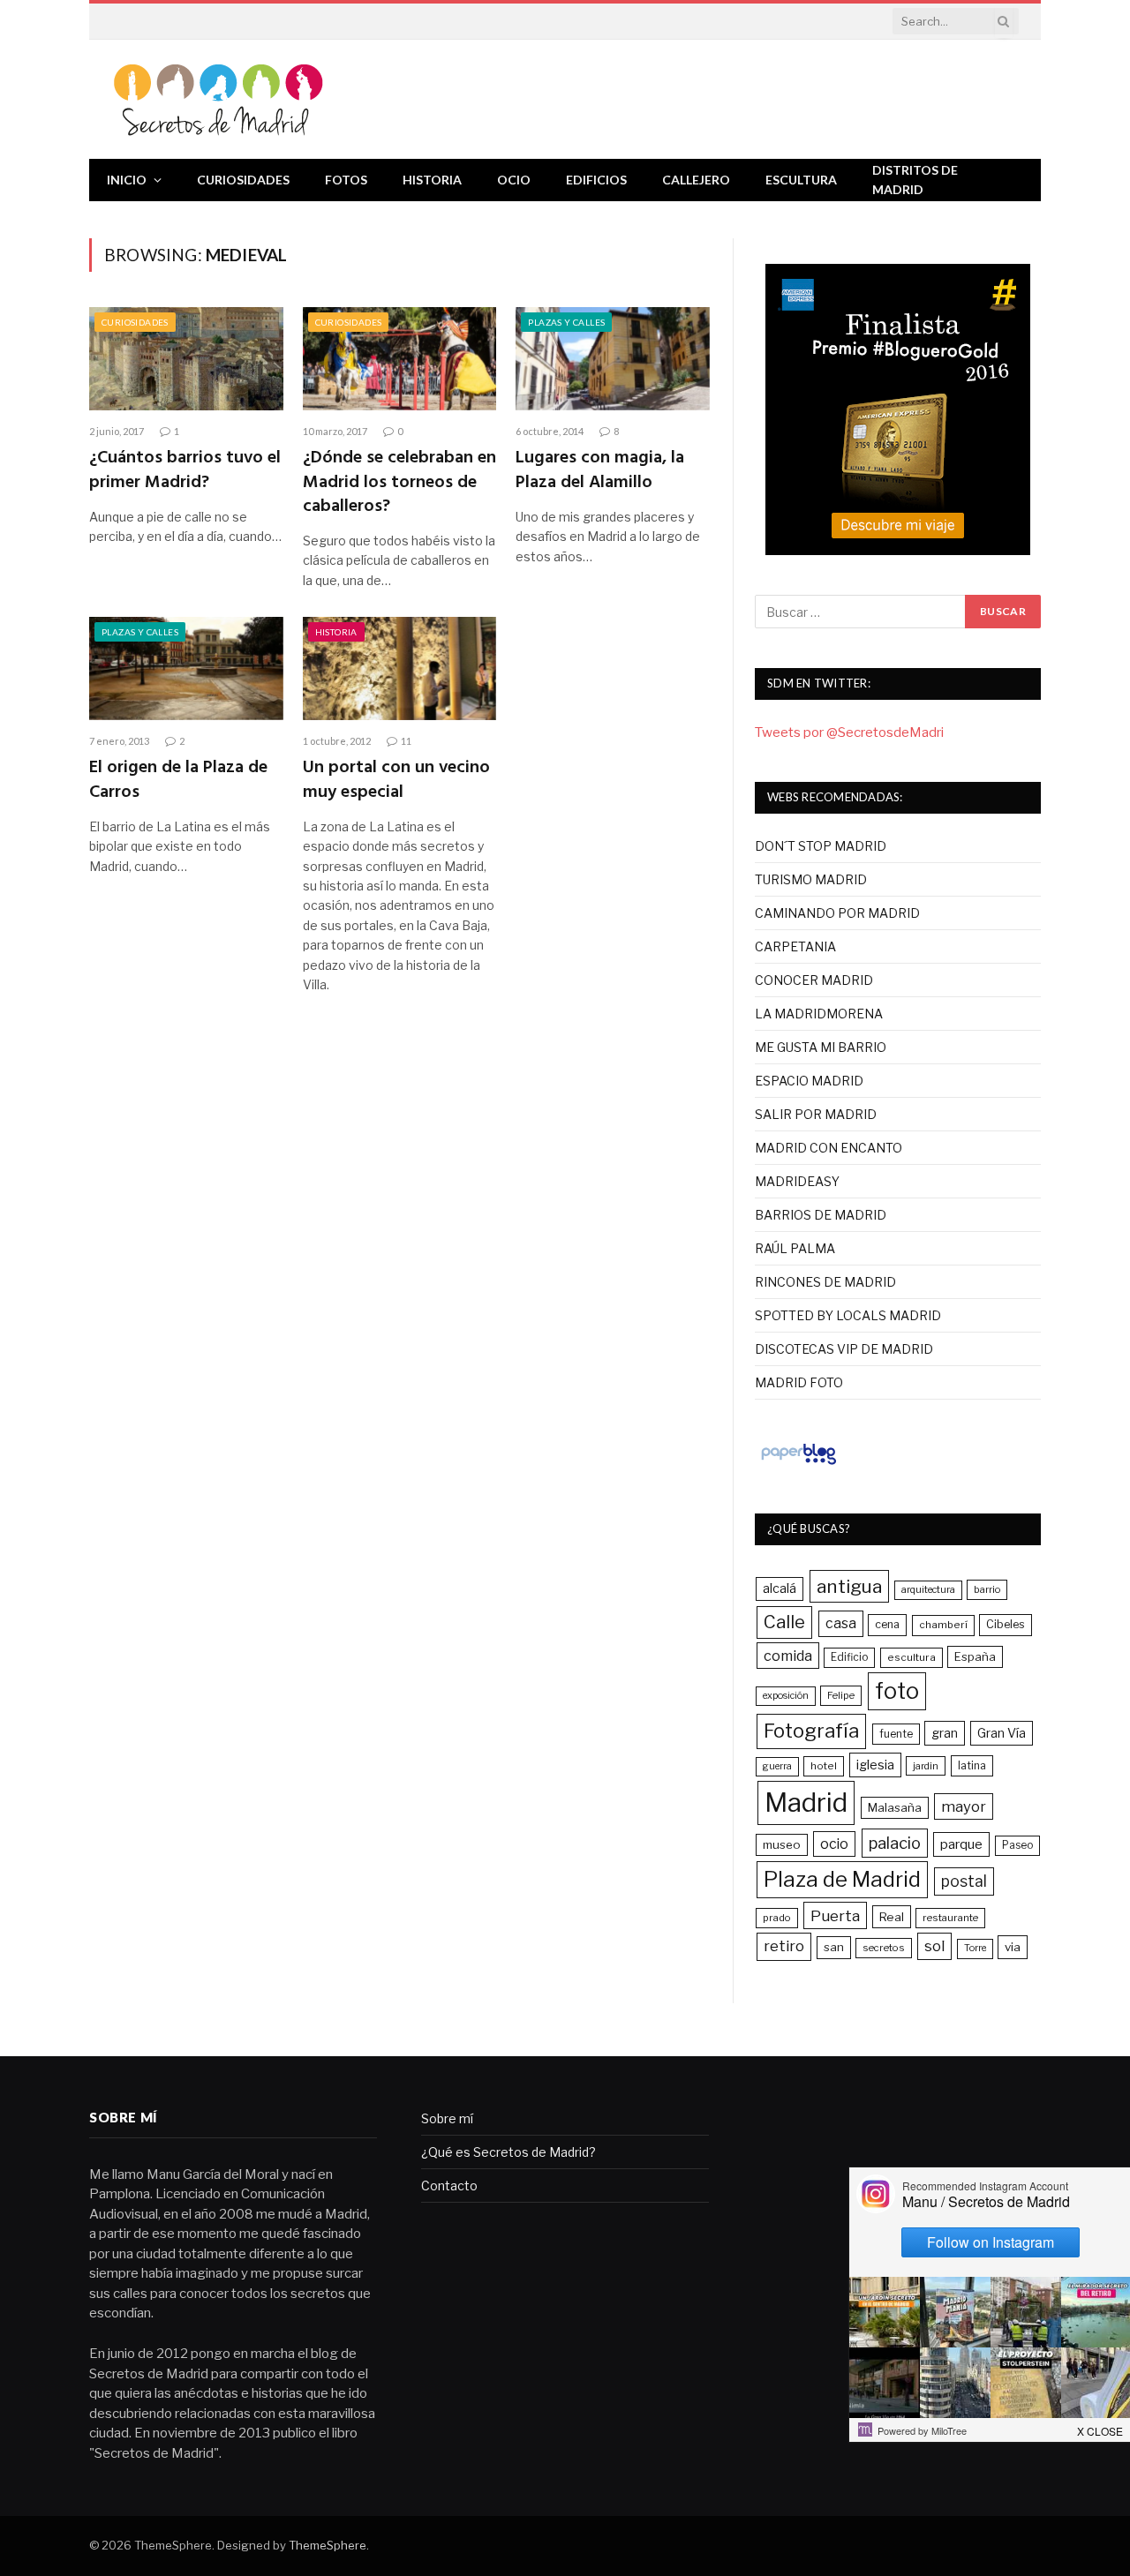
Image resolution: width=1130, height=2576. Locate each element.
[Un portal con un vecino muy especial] (400, 668)
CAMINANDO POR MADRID (837, 913)
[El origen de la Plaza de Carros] (186, 668)
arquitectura (928, 1590)
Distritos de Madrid (915, 180)
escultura (912, 1657)
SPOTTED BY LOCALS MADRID (848, 1315)
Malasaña (895, 1807)
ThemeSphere (328, 2545)
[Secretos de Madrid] (219, 99)
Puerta (835, 1915)
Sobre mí (447, 2118)
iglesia (875, 1765)
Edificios (596, 180)
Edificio (849, 1657)
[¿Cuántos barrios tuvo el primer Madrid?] (186, 359)
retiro (784, 1946)
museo (782, 1844)
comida (788, 1656)
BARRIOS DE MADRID (821, 1215)
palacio (895, 1843)
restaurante (950, 1918)
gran (945, 1733)
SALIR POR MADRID (816, 1114)
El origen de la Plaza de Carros (178, 780)
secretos (884, 1948)
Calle (784, 1622)
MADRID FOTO (799, 1382)
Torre (975, 1948)
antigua (849, 1586)
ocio (834, 1844)
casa (841, 1623)
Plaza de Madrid (842, 1879)
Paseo (1017, 1845)
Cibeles (1006, 1624)
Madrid (806, 1802)
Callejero (696, 180)
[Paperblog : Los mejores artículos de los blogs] (799, 1464)
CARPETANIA (795, 946)
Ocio (514, 180)
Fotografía (811, 1731)
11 (406, 741)
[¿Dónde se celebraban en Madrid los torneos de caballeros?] (400, 359)
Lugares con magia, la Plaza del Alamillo (600, 470)
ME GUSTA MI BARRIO (821, 1047)
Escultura (801, 180)
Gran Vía (1002, 1733)
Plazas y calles (566, 322)
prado (777, 1918)
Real (892, 1917)
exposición (786, 1696)
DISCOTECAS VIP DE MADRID (844, 1349)
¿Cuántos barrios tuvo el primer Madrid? (185, 470)
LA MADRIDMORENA (819, 1014)
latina (972, 1765)
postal (964, 1881)
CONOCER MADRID (814, 980)
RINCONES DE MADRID (825, 1282)
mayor (964, 1806)
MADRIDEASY (797, 1181)
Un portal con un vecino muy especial (396, 780)
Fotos (346, 180)
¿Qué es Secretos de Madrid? (508, 2152)
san (834, 1947)
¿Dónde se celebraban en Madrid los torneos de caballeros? (399, 483)
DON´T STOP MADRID (821, 846)
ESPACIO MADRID (809, 1081)
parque (961, 1844)
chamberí (943, 1625)
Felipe (841, 1695)
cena (887, 1624)
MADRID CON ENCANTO (829, 1148)
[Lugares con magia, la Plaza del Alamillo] (613, 359)
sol (934, 1946)
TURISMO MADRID (811, 879)
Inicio (127, 180)
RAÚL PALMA (795, 1248)
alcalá (780, 1588)
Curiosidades (243, 180)
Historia (432, 180)
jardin (926, 1766)
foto (897, 1691)
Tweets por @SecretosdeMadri (849, 732)
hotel (824, 1766)
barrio (987, 1589)
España (975, 1656)
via (1013, 1947)
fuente (896, 1734)
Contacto (449, 2185)
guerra (777, 1766)
